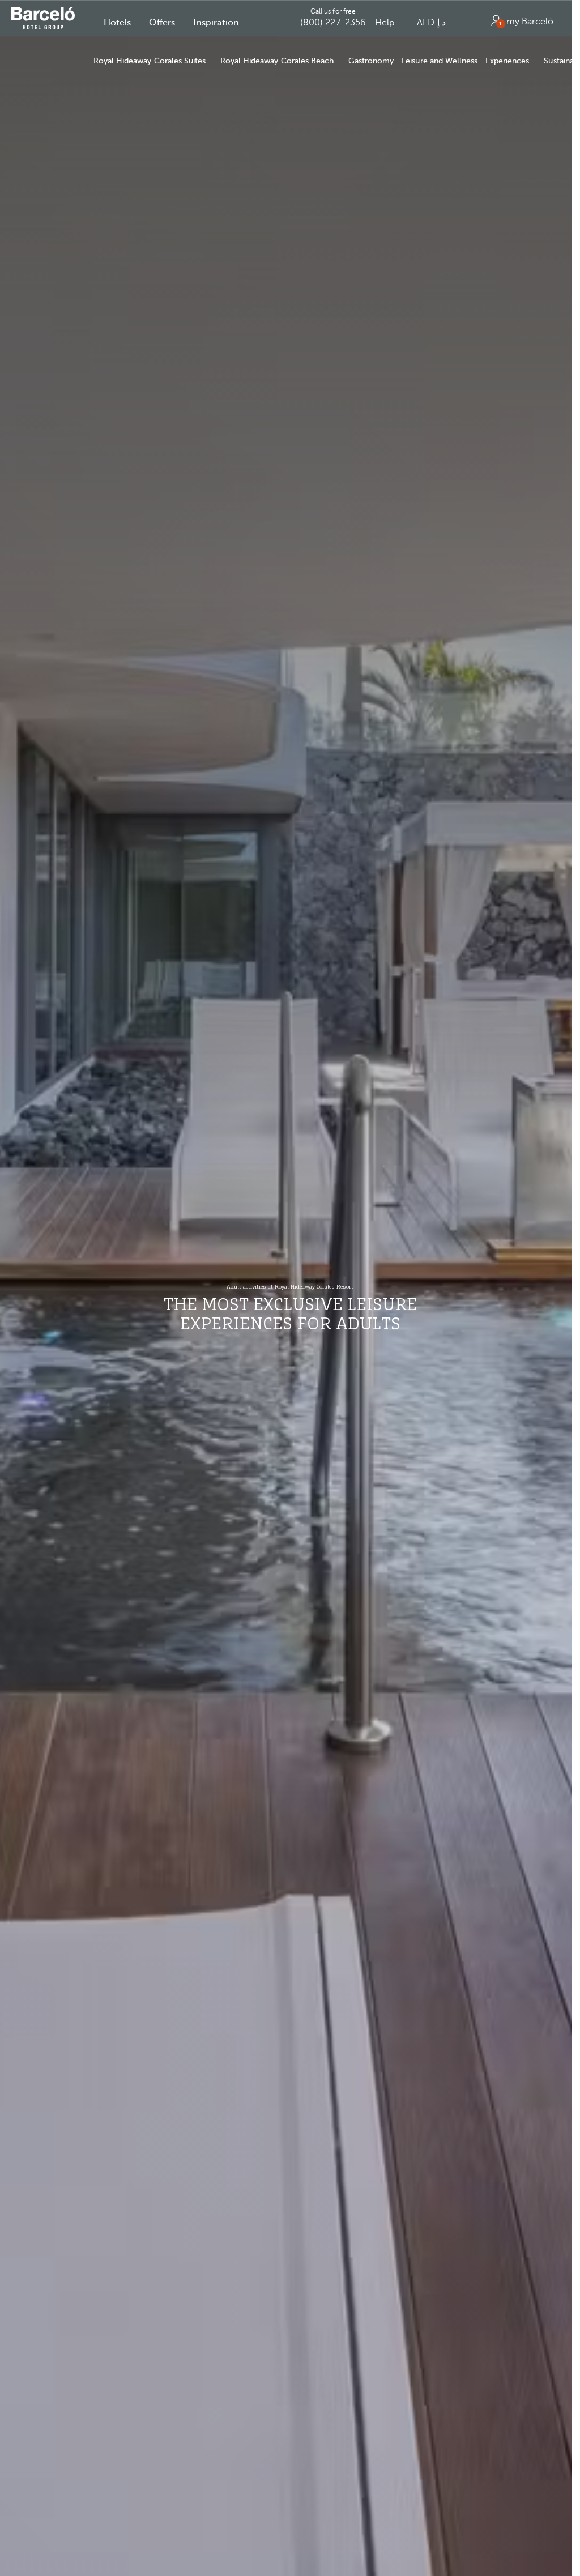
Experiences (507, 61)
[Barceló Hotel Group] (43, 18)
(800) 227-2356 (333, 23)
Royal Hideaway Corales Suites (150, 61)
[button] (117, 23)
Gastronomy (371, 61)
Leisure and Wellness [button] (440, 61)
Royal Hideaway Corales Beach (277, 61)
